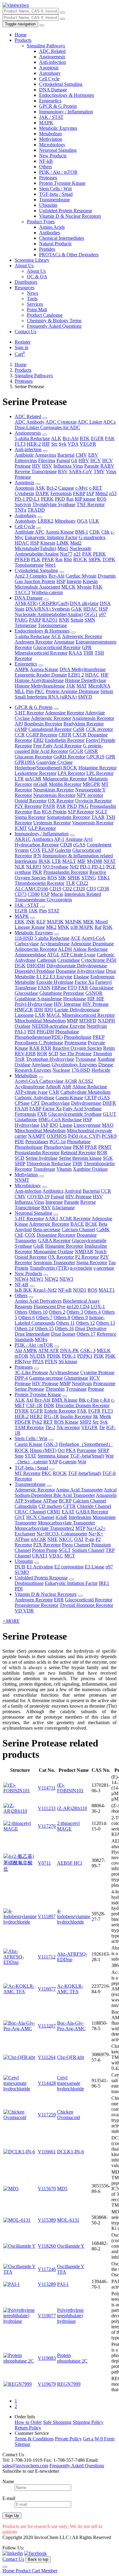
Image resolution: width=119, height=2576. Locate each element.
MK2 (51, 927)
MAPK (46, 123)
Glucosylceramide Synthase (75, 1114)
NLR (20, 867)
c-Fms (93, 1400)
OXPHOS (57, 1136)
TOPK (109, 559)
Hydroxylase (27, 1125)
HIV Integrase (67, 1004)
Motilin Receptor (65, 784)
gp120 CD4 (78, 1306)
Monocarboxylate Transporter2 (44, 1528)
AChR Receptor (75, 1219)
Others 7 (44, 1317)
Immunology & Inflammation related (78, 856)
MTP (80, 1528)
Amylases (41, 1065)
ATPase (50, 1501)
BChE (91, 1224)
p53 (113, 493)
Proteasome (76, 1043)
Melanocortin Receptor (65, 779)
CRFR (65, 735)
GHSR (91, 751)
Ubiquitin (48, 205)
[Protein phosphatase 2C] (20, 2361)
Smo (19, 1456)
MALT (69, 861)
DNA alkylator (84, 603)
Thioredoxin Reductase (49, 1164)
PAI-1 (20, 1032)
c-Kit (105, 1400)
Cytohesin (24, 493)
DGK (20, 966)
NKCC (66, 1539)
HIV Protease (96, 1004)
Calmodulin (26, 1506)
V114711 (47, 1788)
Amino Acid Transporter (79, 1490)
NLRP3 (34, 867)
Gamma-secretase (46, 1378)
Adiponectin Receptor (36, 949)
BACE (77, 1224)
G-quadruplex (92, 537)
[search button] (63, 13)
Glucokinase (101, 988)
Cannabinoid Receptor (50, 729)
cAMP (21, 729)
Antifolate (24, 532)
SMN (90, 620)
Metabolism (50, 134)
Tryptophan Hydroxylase (50, 1059)
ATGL (53, 955)
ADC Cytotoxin (61, 422)
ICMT (21, 828)
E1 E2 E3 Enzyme (54, 977)
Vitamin (64, 1169)
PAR (61, 806)
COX (35, 850)
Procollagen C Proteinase (39, 1043)
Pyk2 (37, 1422)
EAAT (68, 1512)
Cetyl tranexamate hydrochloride (70, 2083)
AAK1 (52, 1219)
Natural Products (55, 244)
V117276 (47, 1826)
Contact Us (25, 332)
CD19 (55, 889)
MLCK (69, 587)
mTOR (22, 1356)
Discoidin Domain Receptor (83, 1405)
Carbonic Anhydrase (34, 1098)
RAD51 (50, 620)
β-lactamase (63, 1208)
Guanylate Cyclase (54, 762)
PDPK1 (85, 1356)
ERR (59, 1600)
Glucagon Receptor (33, 757)
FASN (44, 988)
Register (23, 342)
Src (54, 444)
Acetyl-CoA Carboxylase (39, 1081)
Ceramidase (69, 960)
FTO (72, 988)
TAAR (98, 817)
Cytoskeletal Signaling (61, 84)
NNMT (22, 1180)
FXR (83, 988)
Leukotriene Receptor (36, 773)
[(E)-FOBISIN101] (20, 1791)
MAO (108, 1125)
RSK (108, 927)
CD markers (50, 1506)
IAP (90, 493)
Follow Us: (13, 2548)
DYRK (22, 1411)
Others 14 (24, 1328)
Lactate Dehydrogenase (77, 1010)
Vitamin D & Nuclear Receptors (70, 216)
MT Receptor (28, 1473)
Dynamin (107, 576)
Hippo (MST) (43, 1450)
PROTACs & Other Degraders (69, 255)
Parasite (92, 466)
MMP (72, 1021)
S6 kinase (68, 1361)
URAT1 (40, 1556)
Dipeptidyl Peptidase (35, 971)
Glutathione (26, 1120)
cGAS (79, 845)
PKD (60, 499)
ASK (40, 488)
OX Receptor (61, 801)
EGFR (97, 438)
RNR (64, 620)
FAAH (21, 1109)
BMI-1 (82, 532)
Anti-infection (52, 62)
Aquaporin (106, 1495)
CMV (81, 455)
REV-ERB (25, 1054)
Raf (98, 927)
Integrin (74, 581)
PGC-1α (58, 1142)
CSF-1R (34, 1405)
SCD (53, 1054)
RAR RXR (40, 1048)
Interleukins (26, 861)
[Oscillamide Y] (20, 2246)
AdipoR (53, 1087)
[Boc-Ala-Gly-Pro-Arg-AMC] (20, 2029)
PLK (36, 559)
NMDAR (84, 1252)
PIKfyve (23, 1361)
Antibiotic (24, 455)
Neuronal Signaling (58, 150)
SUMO (22, 1572)
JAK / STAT (51, 117)
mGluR (40, 784)
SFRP (103, 1450)
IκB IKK (23, 1290)
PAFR (49, 806)
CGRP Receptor (42, 735)
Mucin (57, 894)
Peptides (47, 249)
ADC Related (52, 51)
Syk (63, 444)
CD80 (34, 894)
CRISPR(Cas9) (54, 603)
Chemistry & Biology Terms (54, 321)
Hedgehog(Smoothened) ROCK (46, 768)
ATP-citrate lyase (31, 1092)
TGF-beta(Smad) (85, 1473)
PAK (87, 554)
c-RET (96, 488)
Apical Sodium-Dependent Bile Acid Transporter (66, 1492)
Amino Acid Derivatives (38, 1301)
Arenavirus (45, 455)
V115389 (47, 2220)
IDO (49, 1010)
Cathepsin (47, 960)
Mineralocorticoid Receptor (41, 653)
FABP (35, 1109)
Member (49, 2571)
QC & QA (37, 277)
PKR (37, 872)
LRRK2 (45, 521)
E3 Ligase (95, 1567)
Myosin (84, 587)
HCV (96, 460)
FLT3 (20, 444)
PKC (40, 691)
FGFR (94, 1411)
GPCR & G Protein (58, 106)
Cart (20, 354)
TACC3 (22, 592)
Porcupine (87, 1450)
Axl (30, 1400)
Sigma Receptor (30, 817)
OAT (79, 1539)
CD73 (21, 894)
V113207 (47, 2026)
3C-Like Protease (31, 1372)
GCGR (76, 751)
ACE (56, 636)
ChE (19, 1235)
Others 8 (62, 1317)
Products (23, 40)
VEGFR (88, 444)
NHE (52, 1539)
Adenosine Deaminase (92, 944)
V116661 (47, 2152)
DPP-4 (21, 1378)
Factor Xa (84, 982)
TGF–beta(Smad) (87, 1456)
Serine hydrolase (42, 1158)
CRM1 (54, 1512)
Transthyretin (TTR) (49, 1268)
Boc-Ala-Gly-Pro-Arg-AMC (71, 2026)
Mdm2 (102, 493)
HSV (47, 466)
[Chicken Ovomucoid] (20, 2117)
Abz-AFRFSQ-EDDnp (72, 1957)
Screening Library (32, 260)
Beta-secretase (47, 1230)
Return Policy (28, 2428)
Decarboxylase (56, 1103)
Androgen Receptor (34, 642)
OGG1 (91, 614)
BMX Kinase (65, 1400)
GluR (39, 1246)
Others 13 (106, 1323)
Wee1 (50, 565)
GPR (87, 647)
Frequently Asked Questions (54, 326)
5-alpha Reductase (32, 438)
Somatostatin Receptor (68, 817)
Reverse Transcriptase (36, 471)
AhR (67, 1087)
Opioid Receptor (31, 801)
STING (89, 878)
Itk (96, 1416)
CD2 (68, 889)
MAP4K (73, 922)
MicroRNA (99, 686)
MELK (104, 1350)
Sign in (22, 347)
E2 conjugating (69, 1567)
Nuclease (61, 1070)
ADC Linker (90, 422)
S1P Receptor (81, 812)
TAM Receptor (29, 1427)
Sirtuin (77, 620)
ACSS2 (86, 1081)
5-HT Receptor (29, 713)
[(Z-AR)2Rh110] (20, 1811)
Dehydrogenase (86, 1103)
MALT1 (107, 1290)
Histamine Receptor (97, 768)
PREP (99, 1037)
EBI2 (38, 740)
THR (88, 653)
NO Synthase (55, 867)
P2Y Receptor (28, 806)
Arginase (74, 839)
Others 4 (92, 1312)
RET (48, 1422)
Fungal (63, 460)
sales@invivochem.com (25, 2466)
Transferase (44, 1169)
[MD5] (11, 2189)
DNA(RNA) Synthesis (48, 609)
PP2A (38, 1361)
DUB (20, 1567)
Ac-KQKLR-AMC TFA (70, 1989)
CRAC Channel (30, 1512)
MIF (81, 861)
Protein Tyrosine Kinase (62, 183)
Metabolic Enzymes (58, 128)
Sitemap (22, 2444)
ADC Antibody (30, 422)
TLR (70, 883)
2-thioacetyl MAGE (68, 1826)
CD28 (66, 845)
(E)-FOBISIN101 (70, 1788)
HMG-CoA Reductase (60, 1120)
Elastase (81, 977)
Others (45, 167)
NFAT (110, 861)
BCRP (65, 1501)
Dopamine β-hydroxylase (80, 971)
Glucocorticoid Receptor (57, 647)
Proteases (48, 178)
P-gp (90, 1539)
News (32, 293)
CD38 (103, 889)
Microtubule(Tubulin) (35, 548)
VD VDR (24, 1611)
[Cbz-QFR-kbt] (19, 2057)
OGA (82, 521)
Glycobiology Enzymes (74, 1065)
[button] (45, 418)
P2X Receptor (47, 1545)
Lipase (66, 1125)
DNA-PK (70, 1350)
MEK (88, 922)
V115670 (47, 2189)
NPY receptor (90, 795)
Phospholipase (78, 1037)
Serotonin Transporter (54, 1262)
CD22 (82, 883)
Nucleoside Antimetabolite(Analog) (49, 614)
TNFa (20, 510)
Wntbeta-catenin (47, 592)
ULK (94, 521)
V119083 (47, 2358)
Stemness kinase (53, 1456)
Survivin (23, 504)
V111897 (47, 1916)
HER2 (36, 1416)
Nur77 (66, 554)
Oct (61, 1450)
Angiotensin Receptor (93, 718)
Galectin (63, 850)
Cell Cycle (49, 79)
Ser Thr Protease (76, 1054)
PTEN (51, 1361)
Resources (25, 288)
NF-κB (65, 1290)
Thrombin (102, 1054)
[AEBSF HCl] (20, 1869)
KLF (41, 922)
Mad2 (76, 543)
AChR (71, 1081)
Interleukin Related (83, 894)
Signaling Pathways (46, 46)
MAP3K (55, 922)
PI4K (110, 1356)
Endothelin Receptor (65, 740)
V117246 (47, 2269)
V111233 (47, 1808)
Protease (96, 1389)
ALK (56, 438)
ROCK (80, 559)
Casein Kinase (69, 1098)
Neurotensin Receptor (54, 795)
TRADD (36, 510)
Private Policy (68, 2439)
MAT (82, 686)
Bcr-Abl (70, 438)
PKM (78, 1147)
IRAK (45, 861)
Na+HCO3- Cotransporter (62, 1534)
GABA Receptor (54, 1241)
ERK (20, 922)
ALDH (65, 949)
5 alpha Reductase (52, 938)
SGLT (101, 812)
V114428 (47, 2083)
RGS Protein (54, 812)
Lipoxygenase (87, 1125)
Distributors (26, 282)
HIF (46, 444)
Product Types (41, 222)
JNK (31, 922)
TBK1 (104, 878)
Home (21, 35)
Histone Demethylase (86, 680)
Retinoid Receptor (78, 1153)
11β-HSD (24, 938)
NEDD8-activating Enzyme (59, 1026)
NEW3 (66, 1279)
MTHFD (88, 1021)
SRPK (95, 559)
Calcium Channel (78, 1230)
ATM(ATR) (26, 603)
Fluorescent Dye (49, 1306)
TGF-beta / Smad (56, 194)
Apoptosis (49, 68)
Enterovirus (26, 460)
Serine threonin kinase (80, 1158)
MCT (70, 1556)
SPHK (74, 878)
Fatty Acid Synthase (82, 1109)
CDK (95, 532)
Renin (109, 1048)
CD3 (91, 889)
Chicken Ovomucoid (69, 2115)
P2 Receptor (87, 1257)
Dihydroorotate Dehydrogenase (77, 966)
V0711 (44, 1863)
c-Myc (82, 488)
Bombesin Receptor (43, 724)
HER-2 (34, 444)
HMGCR (24, 1010)
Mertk (105, 1416)
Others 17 (86, 1334)
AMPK (22, 669)
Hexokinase (75, 999)
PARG (21, 620)
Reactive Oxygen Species (77, 1048)
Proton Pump (45, 1550)
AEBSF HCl (70, 1863)
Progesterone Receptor (36, 1605)
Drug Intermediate (32, 1334)
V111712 (47, 1957)
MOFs (41, 1339)
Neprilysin (97, 1026)
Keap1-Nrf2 (45, 1290)
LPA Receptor (71, 773)
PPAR (48, 559)
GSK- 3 (88, 1350)
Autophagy (50, 73)
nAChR (38, 1539)
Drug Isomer (63, 1334)
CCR (20, 735)
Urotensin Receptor (52, 823)
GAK (77, 609)
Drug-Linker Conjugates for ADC (47, 427)
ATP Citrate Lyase (78, 955)
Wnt (82, 1462)
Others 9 (80, 1317)
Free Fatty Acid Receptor (58, 746)
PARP (35, 620)
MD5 (62, 2189)
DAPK (42, 493)
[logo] (16, 5)
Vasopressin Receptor (93, 823)
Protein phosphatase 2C (72, 2358)
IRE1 (104, 1583)
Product (24, 2571)
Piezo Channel (76, 1545)
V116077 (47, 1989)
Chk (105, 532)
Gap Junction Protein (35, 581)
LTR (19, 779)
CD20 (79, 889)
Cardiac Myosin (81, 576)
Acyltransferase (55, 944)
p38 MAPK (82, 927)
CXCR (79, 735)
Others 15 (44, 1328)
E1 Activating (40, 1567)
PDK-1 (69, 1356)
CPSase (22, 1103)
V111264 (47, 2057)
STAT (54, 911)
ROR (42, 1054)
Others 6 (27, 1317)
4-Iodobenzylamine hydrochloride (74, 1916)
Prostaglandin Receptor (66, 872)
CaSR (79, 729)
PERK (47, 499)
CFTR (69, 1506)
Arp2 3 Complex (31, 576)
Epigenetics (50, 101)
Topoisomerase (29, 565)
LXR (40, 1015)
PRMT (105, 1147)
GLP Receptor (42, 828)
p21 (77, 554)
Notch (101, 1252)
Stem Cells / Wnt (55, 189)
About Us (24, 266)
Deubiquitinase (29, 1583)
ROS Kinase (66, 1422)
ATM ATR (49, 1350)
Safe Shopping (57, 2422)
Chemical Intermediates (62, 238)
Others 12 (85, 1323)
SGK (108, 1158)
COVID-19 (38, 1197)
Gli (74, 460)
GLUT (110, 1114)
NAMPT (37, 1136)
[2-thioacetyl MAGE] (20, 1829)
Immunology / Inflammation (66, 112)
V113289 (47, 2284)
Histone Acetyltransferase (39, 680)
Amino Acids (52, 227)
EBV (93, 455)
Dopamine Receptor (56, 1235)
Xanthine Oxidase (90, 1169)
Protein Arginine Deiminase (72, 691)
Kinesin (48, 543)
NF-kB (46, 161)
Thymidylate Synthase (54, 504)
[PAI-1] (12, 2284)
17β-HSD (81, 1070)
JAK (71, 686)
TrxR (20, 1059)
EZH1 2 (76, 675)
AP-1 (59, 839)
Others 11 (65, 1323)
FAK (110, 438)
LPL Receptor (100, 773)
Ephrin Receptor (60, 1411)
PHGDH (45, 1032)
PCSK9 (109, 1136)
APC (40, 532)
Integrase (54, 1202)
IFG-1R (51, 1416)
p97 (103, 614)
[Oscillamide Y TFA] (20, 2272)
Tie (102, 1427)
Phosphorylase (58, 1147)
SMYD (85, 697)
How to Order (28, 2422)
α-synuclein (81, 1268)
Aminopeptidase (30, 955)
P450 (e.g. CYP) (84, 1136)
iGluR (61, 1517)
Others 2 (57, 1312)
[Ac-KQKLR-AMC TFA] (20, 1992)
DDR (49, 1405)
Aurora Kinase (60, 532)
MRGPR (91, 784)
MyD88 (95, 861)
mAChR (33, 779)
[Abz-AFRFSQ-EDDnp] (20, 1962)
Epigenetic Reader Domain (41, 675)
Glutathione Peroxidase (62, 993)
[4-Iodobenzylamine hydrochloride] (20, 1922)
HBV (84, 460)
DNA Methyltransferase (83, 669)
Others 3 (75, 1312)
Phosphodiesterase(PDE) (39, 1037)
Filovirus (47, 460)
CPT (35, 1103)
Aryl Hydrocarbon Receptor (54, 842)
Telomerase (26, 625)
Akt (18, 1350)
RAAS (75, 653)
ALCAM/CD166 (31, 889)
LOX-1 (98, 1306)
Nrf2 (74, 867)
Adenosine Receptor (65, 713)
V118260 (47, 2246)
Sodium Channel (88, 1550)
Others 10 (38, 1312)
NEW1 (36, 1279)
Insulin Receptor (76, 1416)
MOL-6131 (68, 2220)
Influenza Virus (68, 466)
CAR (54, 1092)
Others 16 (64, 1328)
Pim (30, 691)
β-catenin (68, 1462)
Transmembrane (54, 200)
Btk (82, 1400)
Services (35, 304)
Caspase (66, 488)
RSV (63, 471)
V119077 (47, 2316)
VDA (73, 444)
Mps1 (63, 548)
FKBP (79, 493)
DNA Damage (53, 90)
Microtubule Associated (37, 587)
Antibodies (50, 233)
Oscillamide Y (71, 2246)
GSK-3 (51, 1444)
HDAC (22, 543)
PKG (83, 806)
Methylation (51, 139)
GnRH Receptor (69, 757)
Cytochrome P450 (99, 960)
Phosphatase (67, 1032)
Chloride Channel (94, 1506)
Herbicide (101, 1070)
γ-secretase (104, 1268)
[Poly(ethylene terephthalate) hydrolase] (20, 2321)
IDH (39, 1010)
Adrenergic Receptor (82, 636)
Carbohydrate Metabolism (85, 1092)
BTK (85, 438)
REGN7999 (69, 2384)
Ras (70, 499)
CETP (90, 1098)
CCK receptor (99, 729)
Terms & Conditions (34, 2439)
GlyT (20, 1517)
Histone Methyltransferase (40, 686)
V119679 (47, 2384)
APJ (19, 724)
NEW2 (51, 1279)
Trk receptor (68, 1427)
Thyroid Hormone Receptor (86, 1605)
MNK (63, 927)
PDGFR (23, 1422)
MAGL (54, 1015)
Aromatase (64, 642)
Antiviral (73, 1191)
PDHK (54, 1356)
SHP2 (85, 1422)
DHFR (109, 1103)
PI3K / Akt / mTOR (58, 172)
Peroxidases (37, 1142)
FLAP (48, 850)
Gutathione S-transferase (38, 999)
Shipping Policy (88, 2422)
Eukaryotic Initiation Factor (51, 537)
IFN (37, 856)
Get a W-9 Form (99, 2439)
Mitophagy (65, 521)
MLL (20, 691)
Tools (32, 299)
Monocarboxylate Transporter (66, 1523)
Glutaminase (76, 1378)
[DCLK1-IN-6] (19, 2152)
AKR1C (23, 839)
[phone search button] (63, 19)
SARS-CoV (81, 471)
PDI (31, 1032)
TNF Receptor (91, 504)
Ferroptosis (61, 493)
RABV (107, 466)
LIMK (63, 543)
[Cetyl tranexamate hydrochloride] (20, 2089)
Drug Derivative (91, 1328)
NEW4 (22, 1279)
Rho (68, 559)
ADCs (109, 422)
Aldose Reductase (90, 949)
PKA (71, 1450)
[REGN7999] (18, 2384)
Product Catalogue (45, 315)
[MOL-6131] (17, 2220)
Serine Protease (29, 1389)
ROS (102, 499)
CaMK (103, 1230)
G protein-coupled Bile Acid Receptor (59, 748)
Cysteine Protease (97, 1372)
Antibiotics (43, 839)
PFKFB (22, 559)
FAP (45, 894)
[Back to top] (5, 2567)
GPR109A (25, 762)
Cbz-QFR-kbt (70, 2057)
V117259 (47, 2115)
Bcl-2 (52, 488)
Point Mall (37, 310)
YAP (53, 1462)
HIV (36, 466)
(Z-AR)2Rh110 (72, 1808)
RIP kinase (85, 499)
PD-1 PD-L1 (27, 499)
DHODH (36, 966)
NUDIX (38, 1356)
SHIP (20, 1164)
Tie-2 (50, 1427)
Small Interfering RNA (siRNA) (46, 697)
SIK (62, 878)
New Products (53, 156)
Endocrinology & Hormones (67, 95)
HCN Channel (40, 1517)
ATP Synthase (28, 1501)
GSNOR (94, 993)
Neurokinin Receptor (54, 790)
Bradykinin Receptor (84, 724)
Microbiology (52, 145)
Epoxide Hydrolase (55, 982)
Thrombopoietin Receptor (40, 883)
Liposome (24, 1015)
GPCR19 (95, 757)
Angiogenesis (52, 57)
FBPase (59, 988)
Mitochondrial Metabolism (40, 1021)
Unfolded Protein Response (66, 211)
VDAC (56, 1556)
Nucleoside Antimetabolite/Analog (53, 551)
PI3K (99, 1356)
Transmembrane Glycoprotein (43, 900)
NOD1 (80, 1290)
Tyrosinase (86, 1059)
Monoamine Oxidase (53, 1252)
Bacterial (66, 455)
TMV (99, 471)
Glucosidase (26, 993)
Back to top (38, 2559)
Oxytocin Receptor (93, 801)
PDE (19, 1142)
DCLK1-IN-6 (70, 2152)
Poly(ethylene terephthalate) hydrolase (70, 2316)
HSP (35, 543)
